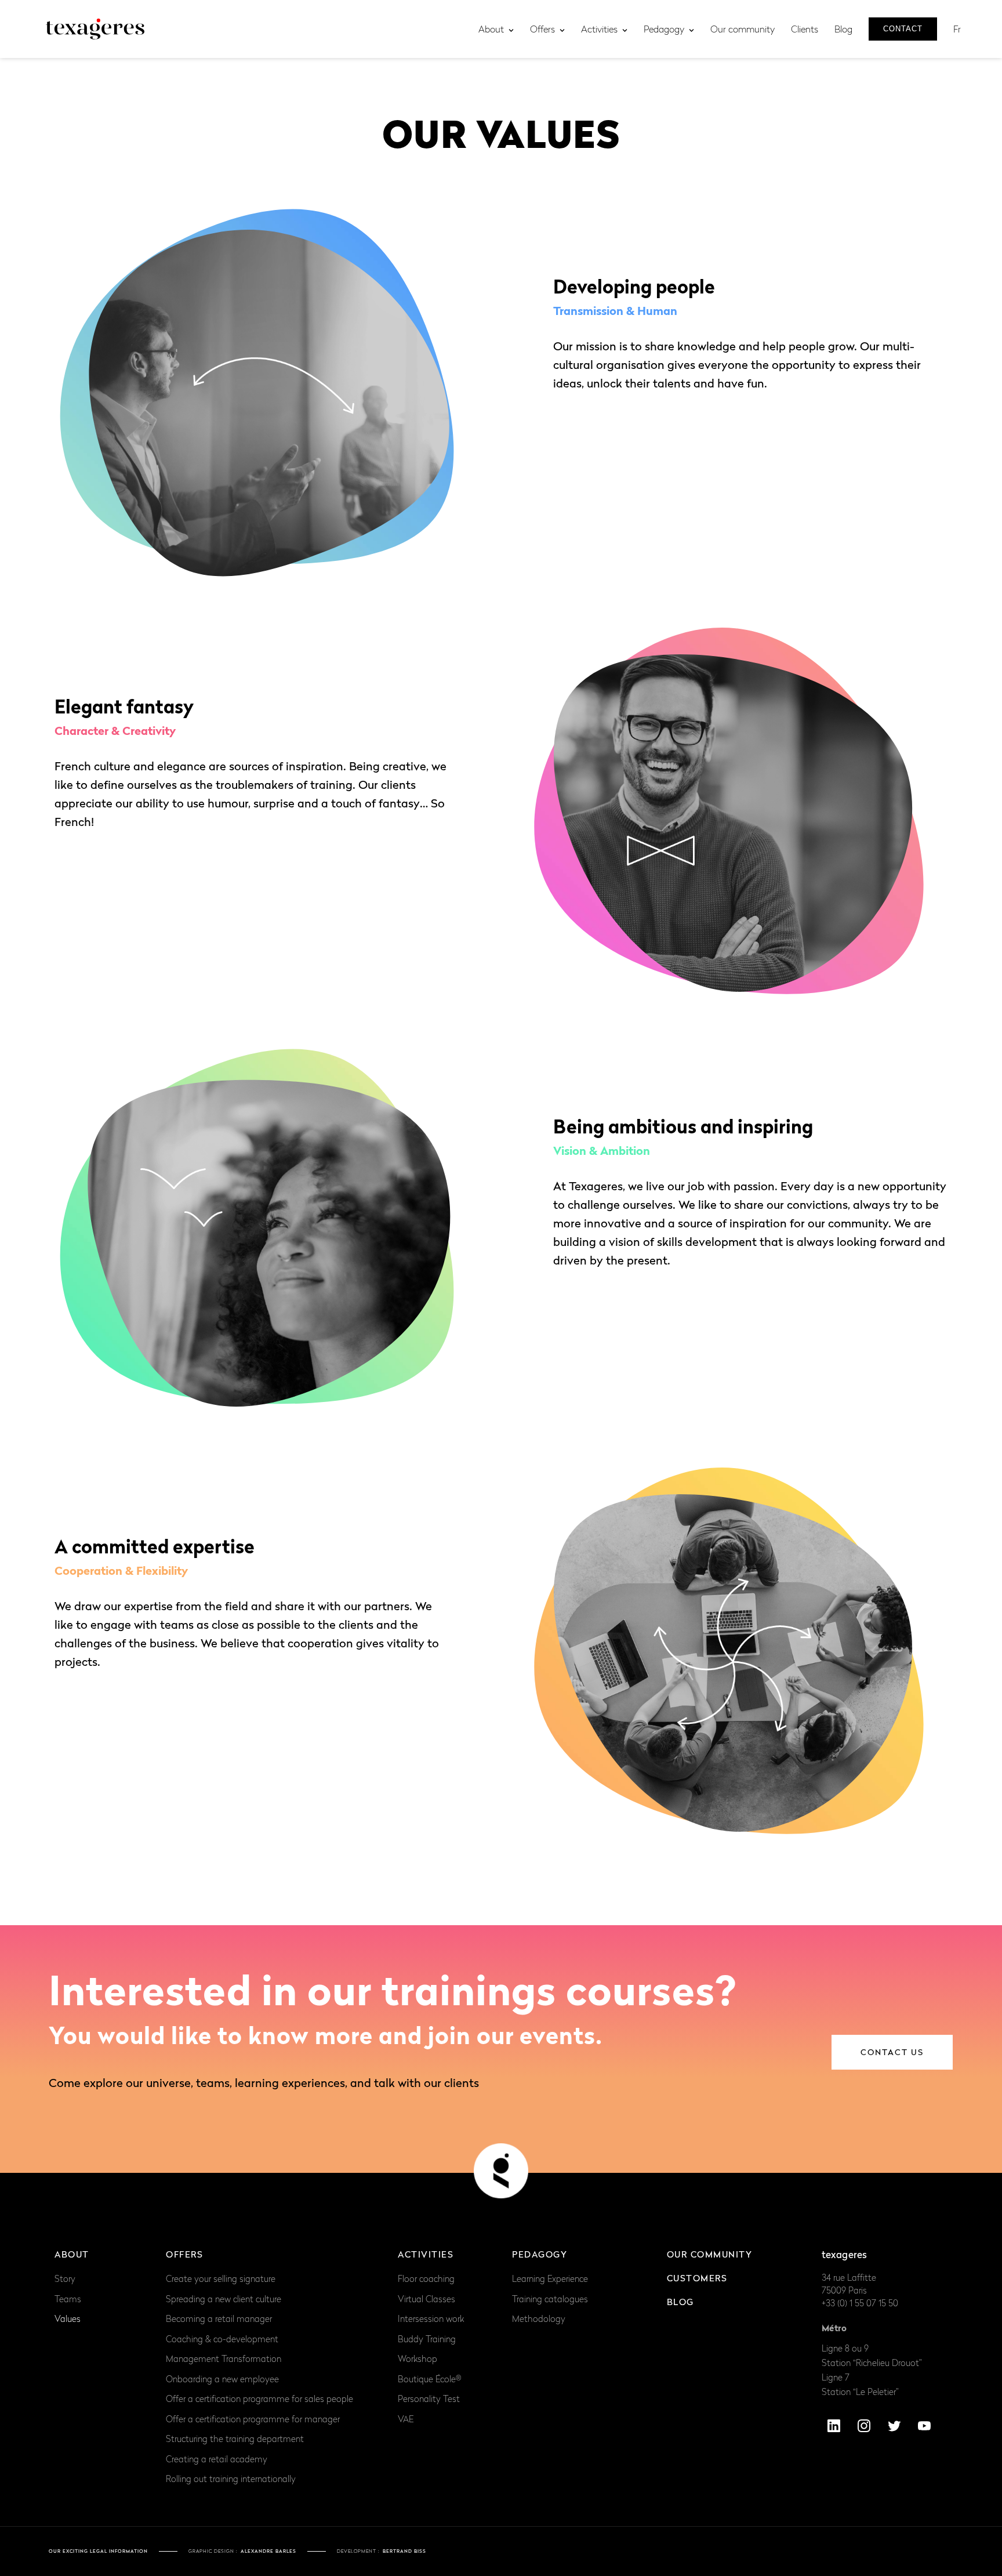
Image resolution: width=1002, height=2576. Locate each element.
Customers (697, 2278)
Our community (710, 2254)
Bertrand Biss (404, 2551)
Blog (680, 2302)
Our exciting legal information (98, 2551)
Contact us (892, 2052)
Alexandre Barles (268, 2551)
